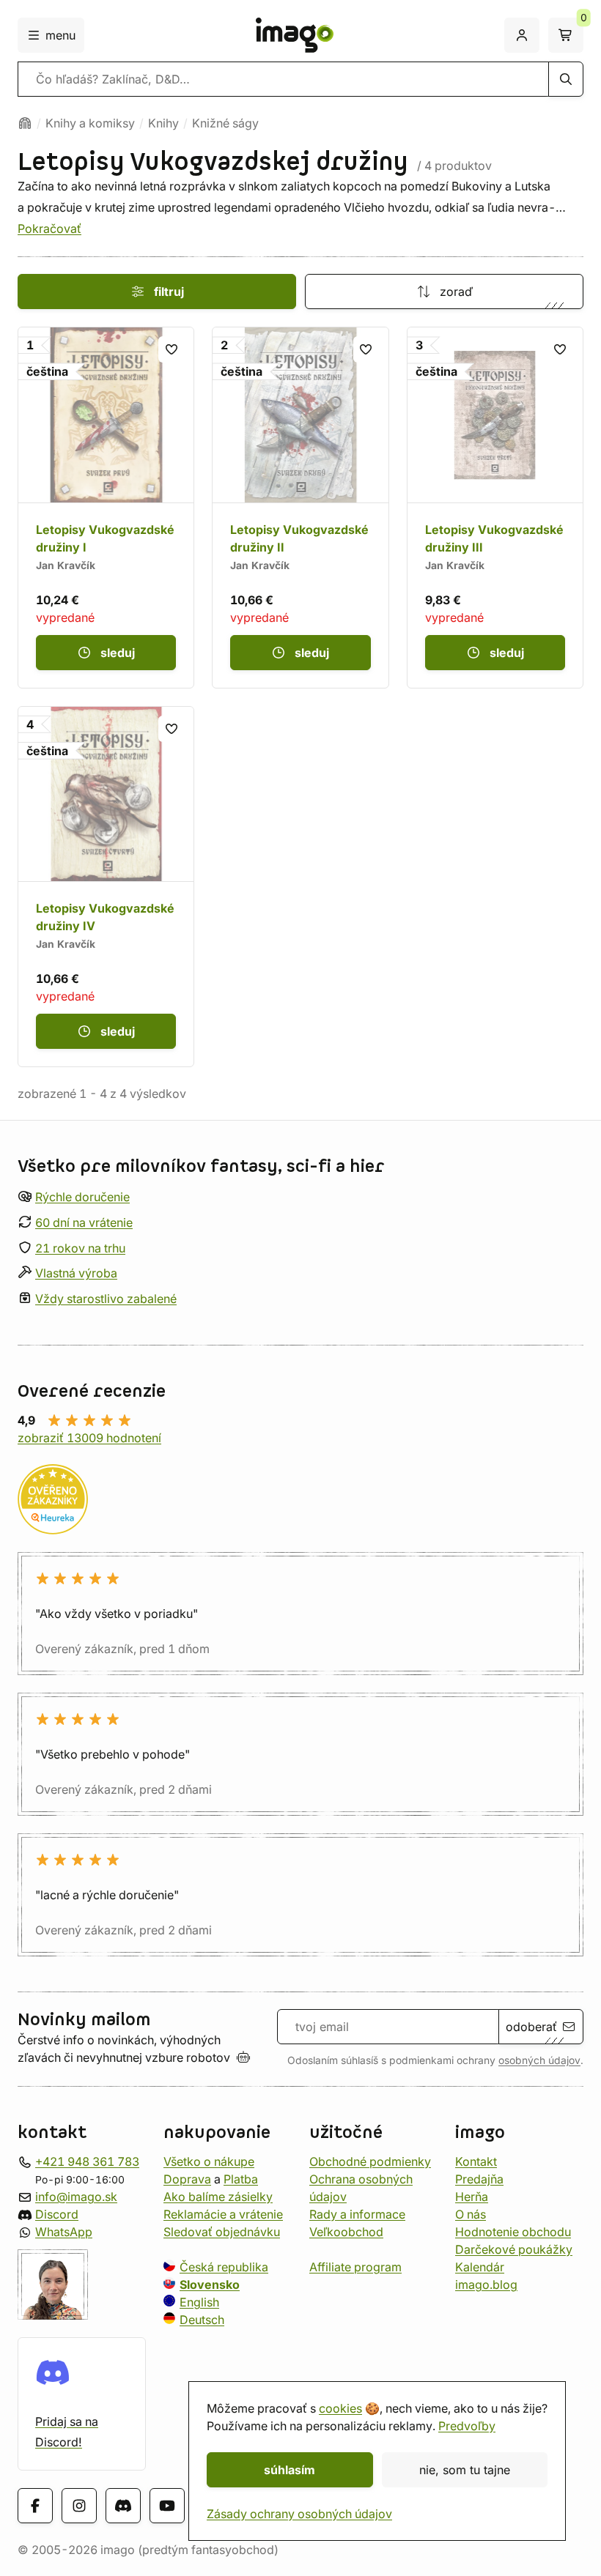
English (199, 2302)
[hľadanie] (566, 79)
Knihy (163, 123)
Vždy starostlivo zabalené (106, 1299)
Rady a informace (357, 2214)
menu (60, 35)
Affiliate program (355, 2267)
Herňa (472, 2197)
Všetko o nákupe (209, 2161)
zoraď (456, 292)
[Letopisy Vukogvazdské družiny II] (300, 507)
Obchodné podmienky (370, 2161)
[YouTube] (167, 2506)
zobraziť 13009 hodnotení (89, 1438)
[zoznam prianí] (172, 349)
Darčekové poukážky (514, 2249)
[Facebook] (35, 2506)
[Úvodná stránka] (25, 123)
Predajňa (479, 2179)
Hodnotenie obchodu (513, 2232)
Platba (241, 2179)
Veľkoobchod (346, 2232)
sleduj (118, 653)
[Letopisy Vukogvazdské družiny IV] (106, 887)
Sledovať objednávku (222, 2232)
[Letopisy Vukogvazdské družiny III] (495, 507)
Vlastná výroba (76, 1273)
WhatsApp (64, 2232)
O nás (471, 2214)
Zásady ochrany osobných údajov (299, 2514)
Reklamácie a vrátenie (223, 2214)
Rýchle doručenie (82, 1197)
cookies (340, 2408)
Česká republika (224, 2267)
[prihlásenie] (522, 35)
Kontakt (476, 2161)
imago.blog (486, 2284)
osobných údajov (539, 2060)
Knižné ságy (225, 123)
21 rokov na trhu (80, 1248)
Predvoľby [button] (467, 2426)
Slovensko (210, 2284)
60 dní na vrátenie (84, 1222)
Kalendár (480, 2267)
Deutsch (202, 2320)
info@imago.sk (76, 2197)
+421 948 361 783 (87, 2161)
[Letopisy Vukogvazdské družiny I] (106, 507)
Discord (57, 2214)
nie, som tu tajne (465, 2470)
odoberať (531, 2027)
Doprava (187, 2179)
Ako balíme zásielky (218, 2197)
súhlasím (290, 2470)
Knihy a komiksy (90, 123)
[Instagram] (79, 2506)
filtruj (169, 292)
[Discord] (123, 2506)
